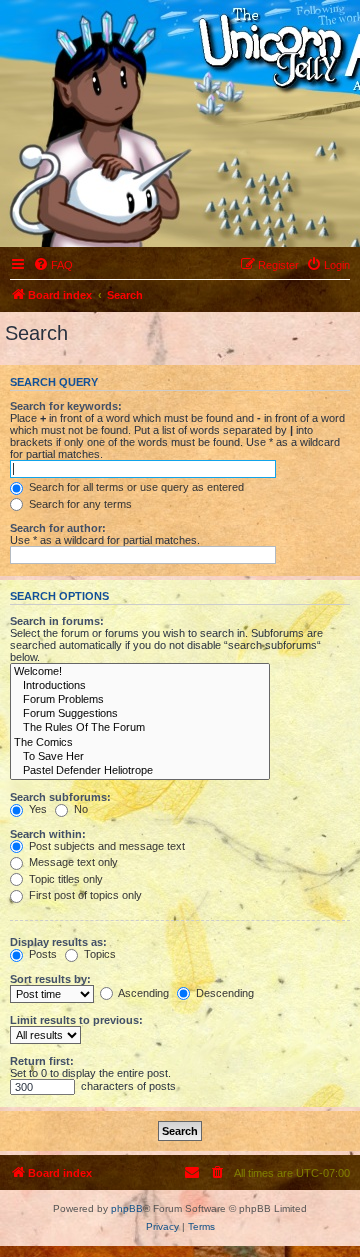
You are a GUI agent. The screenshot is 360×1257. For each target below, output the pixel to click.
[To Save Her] (140, 757)
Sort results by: (50, 979)
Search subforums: (60, 797)
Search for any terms (79, 504)
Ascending (142, 993)
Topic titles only (64, 879)
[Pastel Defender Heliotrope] (140, 771)
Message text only (72, 862)
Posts (41, 954)
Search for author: (58, 528)
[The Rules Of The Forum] (140, 728)
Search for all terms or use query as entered (135, 487)
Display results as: (58, 942)
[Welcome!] (140, 672)
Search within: (48, 834)
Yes (36, 809)
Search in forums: (57, 621)
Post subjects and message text (105, 846)
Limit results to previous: (76, 1020)
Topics (98, 954)
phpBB (127, 1208)
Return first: (42, 1061)
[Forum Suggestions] (140, 714)
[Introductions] (140, 686)
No (79, 809)
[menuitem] (53, 265)
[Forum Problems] (140, 700)
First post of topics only (84, 895)
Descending (223, 993)
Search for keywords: (66, 406)
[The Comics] (140, 743)
